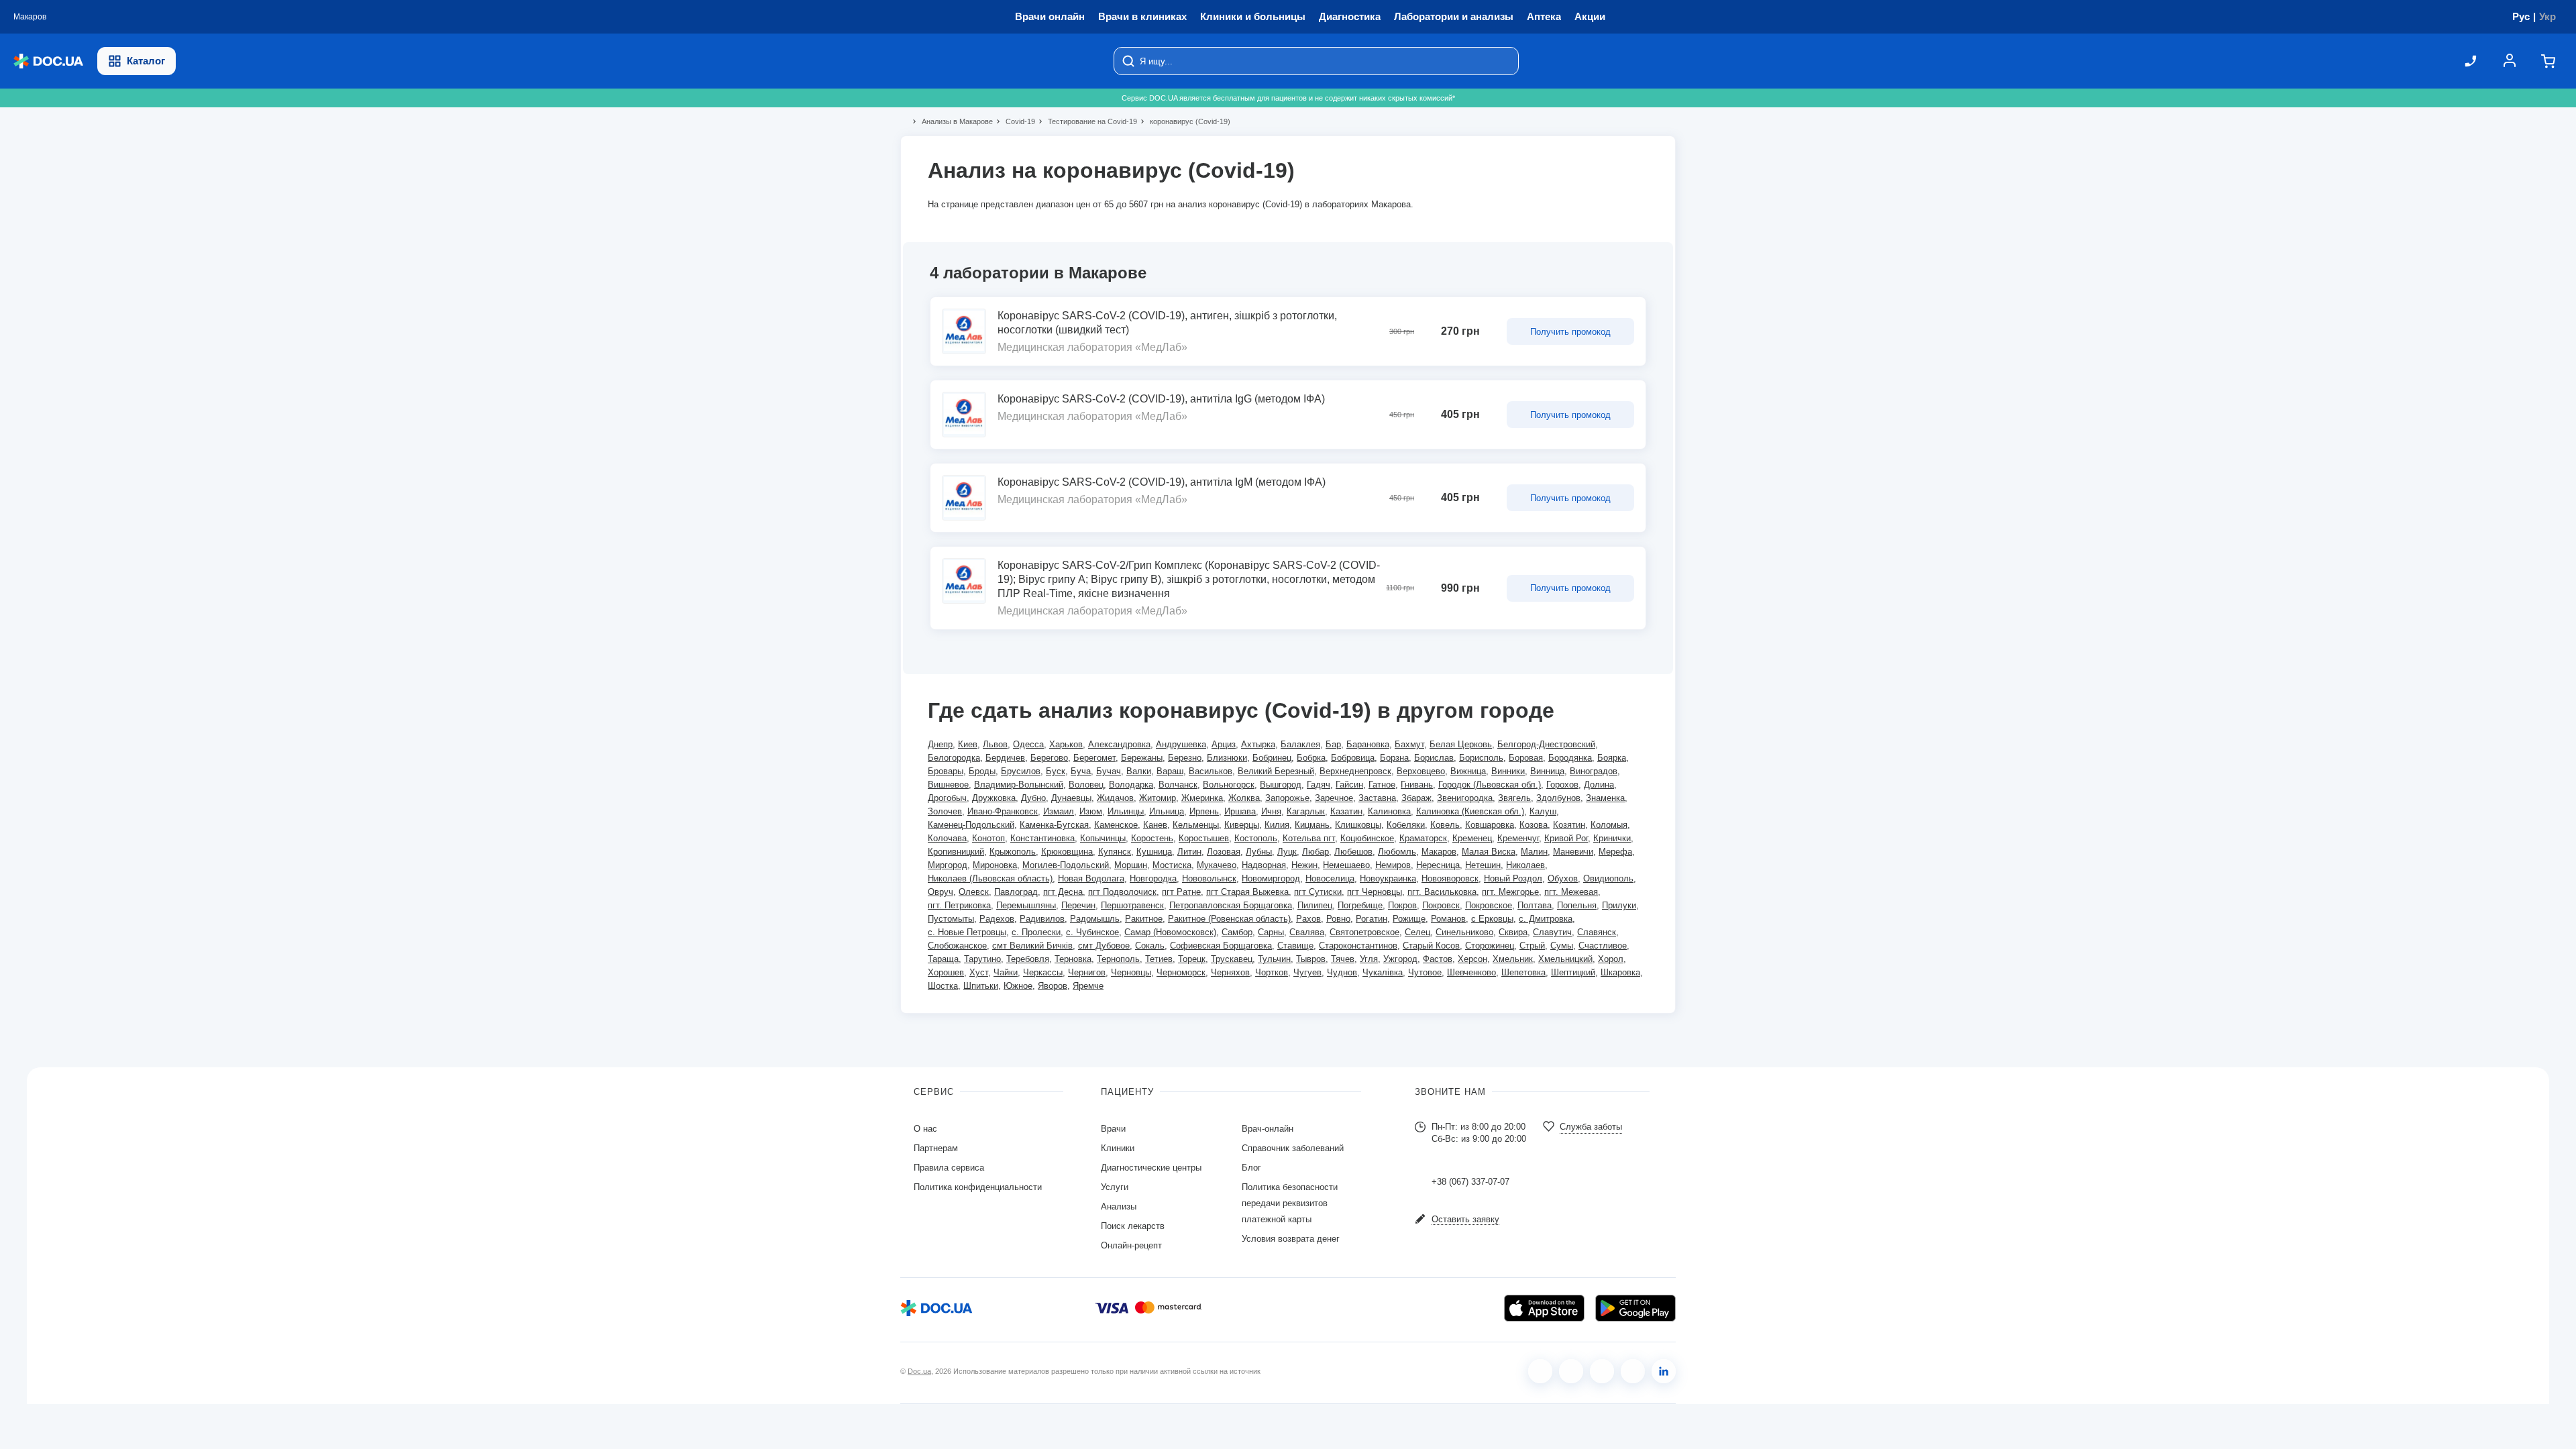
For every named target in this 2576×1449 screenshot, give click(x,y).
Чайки (1006, 972)
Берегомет (1094, 758)
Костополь (1256, 838)
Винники (1508, 771)
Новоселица (1330, 878)
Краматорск (1423, 838)
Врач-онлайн (1268, 1129)
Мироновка (995, 865)
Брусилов (1021, 771)
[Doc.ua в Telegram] (1602, 1371)
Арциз (1224, 744)
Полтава (1535, 905)
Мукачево (1217, 865)
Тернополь (1118, 959)
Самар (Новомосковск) (1170, 932)
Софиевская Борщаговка (1221, 946)
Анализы (1119, 1206)
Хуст (979, 972)
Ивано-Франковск (1003, 811)
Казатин (1346, 811)
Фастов (1438, 959)
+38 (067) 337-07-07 (1470, 1182)
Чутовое (1425, 972)
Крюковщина (1067, 852)
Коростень (1152, 838)
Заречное (1334, 798)
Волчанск (1178, 785)
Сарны (1271, 932)
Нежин (1304, 865)
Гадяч (1319, 785)
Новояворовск (1450, 878)
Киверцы (1242, 825)
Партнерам (936, 1148)
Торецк (1192, 959)
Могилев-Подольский (1066, 865)
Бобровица (1353, 758)
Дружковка (994, 798)
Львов (995, 744)
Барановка (1368, 744)
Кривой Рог (1566, 838)
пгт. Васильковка (1442, 892)
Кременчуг (1518, 838)
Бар (1333, 744)
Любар (1316, 852)
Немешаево (1346, 865)
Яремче (1088, 986)
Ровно (1338, 919)
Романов (1448, 919)
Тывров (1311, 959)
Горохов (1562, 785)
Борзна (1394, 758)
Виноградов (1594, 771)
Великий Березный (1276, 771)
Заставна (1377, 798)
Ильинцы (1126, 811)
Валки (1139, 771)
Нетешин (1483, 865)
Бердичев (1005, 758)
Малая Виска (1489, 852)
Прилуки (1619, 905)
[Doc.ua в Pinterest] (1664, 1371)
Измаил (1059, 811)
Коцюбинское (1367, 838)
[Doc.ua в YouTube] (1633, 1371)
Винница (1547, 771)
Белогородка (954, 758)
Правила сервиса (949, 1168)
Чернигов (1087, 972)
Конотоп (988, 838)
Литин (1189, 852)
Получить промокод (1570, 332)
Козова (1534, 825)
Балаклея (1300, 744)
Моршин (1131, 865)
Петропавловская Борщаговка (1231, 905)
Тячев (1343, 959)
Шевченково (1471, 972)
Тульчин (1274, 959)
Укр (2547, 16)
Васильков (1211, 771)
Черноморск (1181, 972)
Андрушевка (1181, 744)
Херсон (1472, 959)
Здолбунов (1558, 798)
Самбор (1237, 932)
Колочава (947, 838)
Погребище (1360, 905)
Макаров (1439, 852)
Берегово (1049, 758)
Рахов (1308, 919)
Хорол (1611, 959)
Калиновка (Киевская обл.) (1470, 811)
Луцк (1287, 852)
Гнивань (1417, 785)
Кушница (1154, 852)
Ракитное (1144, 919)
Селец (1417, 932)
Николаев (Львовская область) (990, 878)
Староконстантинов (1358, 946)
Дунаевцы (1071, 798)
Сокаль (1150, 946)
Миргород (948, 865)
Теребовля (1028, 959)
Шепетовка (1523, 972)
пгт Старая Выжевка (1247, 892)
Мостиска (1172, 865)
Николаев (1525, 865)
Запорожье (1287, 798)
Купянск (1115, 852)
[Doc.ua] (48, 61)
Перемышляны (1026, 905)
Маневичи (1573, 852)
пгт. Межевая (1571, 892)
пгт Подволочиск (1122, 892)
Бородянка (1570, 758)
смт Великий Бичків (1032, 946)
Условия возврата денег (1291, 1239)
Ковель (1445, 825)
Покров (1402, 905)
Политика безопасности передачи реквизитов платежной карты (1290, 1203)
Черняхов (1230, 972)
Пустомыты (951, 919)
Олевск (974, 892)
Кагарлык (1306, 811)
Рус (2521, 16)
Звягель (1514, 798)
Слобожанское (957, 946)
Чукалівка (1383, 972)
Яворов (1053, 986)
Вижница (1468, 771)
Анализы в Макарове (952, 121)
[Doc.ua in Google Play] (1635, 1308)
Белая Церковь (1461, 744)
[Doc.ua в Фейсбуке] (1540, 1371)
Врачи (1113, 1129)
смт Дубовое (1104, 946)
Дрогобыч (947, 798)
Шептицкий (1573, 972)
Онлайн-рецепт (1131, 1245)
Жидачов (1115, 798)
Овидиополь (1608, 878)
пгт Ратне (1181, 892)
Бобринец (1272, 758)
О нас (925, 1129)
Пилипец (1315, 905)
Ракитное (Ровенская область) (1229, 919)
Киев (968, 744)
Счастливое (1603, 946)
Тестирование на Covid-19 (1087, 121)
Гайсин (1349, 785)
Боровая (1526, 758)
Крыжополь (1013, 852)
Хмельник (1513, 959)
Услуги (1115, 1187)
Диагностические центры (1151, 1168)
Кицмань (1312, 825)
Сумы (1562, 946)
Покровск (1441, 905)
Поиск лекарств (1133, 1226)
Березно (1185, 758)
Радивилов (1042, 919)
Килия (1277, 825)
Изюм (1091, 811)
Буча (1081, 771)
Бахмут (1409, 744)
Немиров (1393, 865)
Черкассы (1043, 972)
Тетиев (1159, 959)
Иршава (1240, 811)
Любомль (1397, 852)
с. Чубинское (1092, 932)
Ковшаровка (1490, 825)
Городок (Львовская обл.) (1490, 785)
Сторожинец (1490, 946)
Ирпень (1204, 811)
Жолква (1244, 798)
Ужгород (1400, 959)
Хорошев (946, 972)
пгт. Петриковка (959, 905)
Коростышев (1204, 838)
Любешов (1353, 852)
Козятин (1569, 825)
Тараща (943, 959)
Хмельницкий (1565, 959)
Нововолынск (1209, 878)
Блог (1251, 1168)
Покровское (1489, 905)
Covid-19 (1015, 121)
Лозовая (1224, 852)
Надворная (1264, 865)
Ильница (1167, 811)
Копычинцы (1103, 838)
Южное (1018, 986)
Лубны (1259, 852)
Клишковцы (1358, 825)
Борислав (1434, 758)
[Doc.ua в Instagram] (1571, 1371)
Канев (1155, 825)
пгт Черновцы (1375, 892)
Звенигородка (1465, 798)
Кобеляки (1406, 825)
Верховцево (1421, 771)
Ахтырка (1258, 744)
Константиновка (1042, 838)
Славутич (1552, 932)
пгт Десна (1063, 892)
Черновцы (1131, 972)
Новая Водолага (1091, 878)
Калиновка (1389, 811)
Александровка (1119, 744)
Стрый (1532, 946)
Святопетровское (1364, 932)
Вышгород (1281, 785)
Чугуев (1307, 972)
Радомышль (1095, 919)
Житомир (1158, 798)
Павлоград (1016, 892)
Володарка (1131, 785)
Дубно (1033, 798)
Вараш (1170, 771)
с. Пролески (1036, 932)
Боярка (1612, 758)
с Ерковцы (1492, 919)
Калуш (1543, 811)
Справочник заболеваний (1293, 1148)
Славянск (1597, 932)
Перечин (1078, 905)
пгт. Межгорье (1510, 892)
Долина (1599, 785)
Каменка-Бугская (1054, 825)
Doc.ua (919, 1371)
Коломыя (1609, 825)
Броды (982, 771)
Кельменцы (1196, 825)
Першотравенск (1132, 905)
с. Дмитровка (1546, 919)
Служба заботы (1591, 1127)
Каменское (1116, 825)
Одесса (1028, 744)
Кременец (1472, 838)
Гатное (1382, 785)
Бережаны (1142, 758)
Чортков (1272, 972)
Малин (1534, 852)
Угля (1369, 959)
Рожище (1409, 919)
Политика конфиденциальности (978, 1187)
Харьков (1066, 744)
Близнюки (1227, 758)
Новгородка (1153, 878)
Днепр (940, 744)
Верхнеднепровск (1355, 771)
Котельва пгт (1309, 838)
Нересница (1438, 865)
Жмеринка (1202, 798)
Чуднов (1342, 972)
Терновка (1073, 959)
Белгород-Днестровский (1546, 744)
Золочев (945, 811)
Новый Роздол (1513, 878)
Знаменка (1605, 798)
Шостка (943, 986)
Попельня (1577, 905)
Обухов (1563, 878)
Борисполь (1481, 758)
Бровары (946, 771)
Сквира (1513, 932)
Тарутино (982, 959)
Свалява (1307, 932)
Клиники (1118, 1148)
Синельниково (1464, 932)
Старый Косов (1431, 946)
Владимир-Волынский (1019, 785)
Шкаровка (1620, 972)
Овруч (941, 892)
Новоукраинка (1388, 878)
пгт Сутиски (1318, 892)
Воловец (1086, 785)
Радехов (997, 919)
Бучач (1109, 771)
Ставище (1295, 946)
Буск (1056, 771)
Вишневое (948, 785)
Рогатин (1372, 919)
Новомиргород (1271, 878)
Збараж (1416, 798)
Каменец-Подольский (971, 825)
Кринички (1612, 838)
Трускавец (1232, 959)
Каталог (146, 61)
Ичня (1271, 811)
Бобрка (1311, 758)
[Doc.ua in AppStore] (1544, 1308)
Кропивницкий (956, 852)
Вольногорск (1229, 785)
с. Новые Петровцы (967, 932)
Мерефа (1615, 852)
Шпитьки (981, 986)
